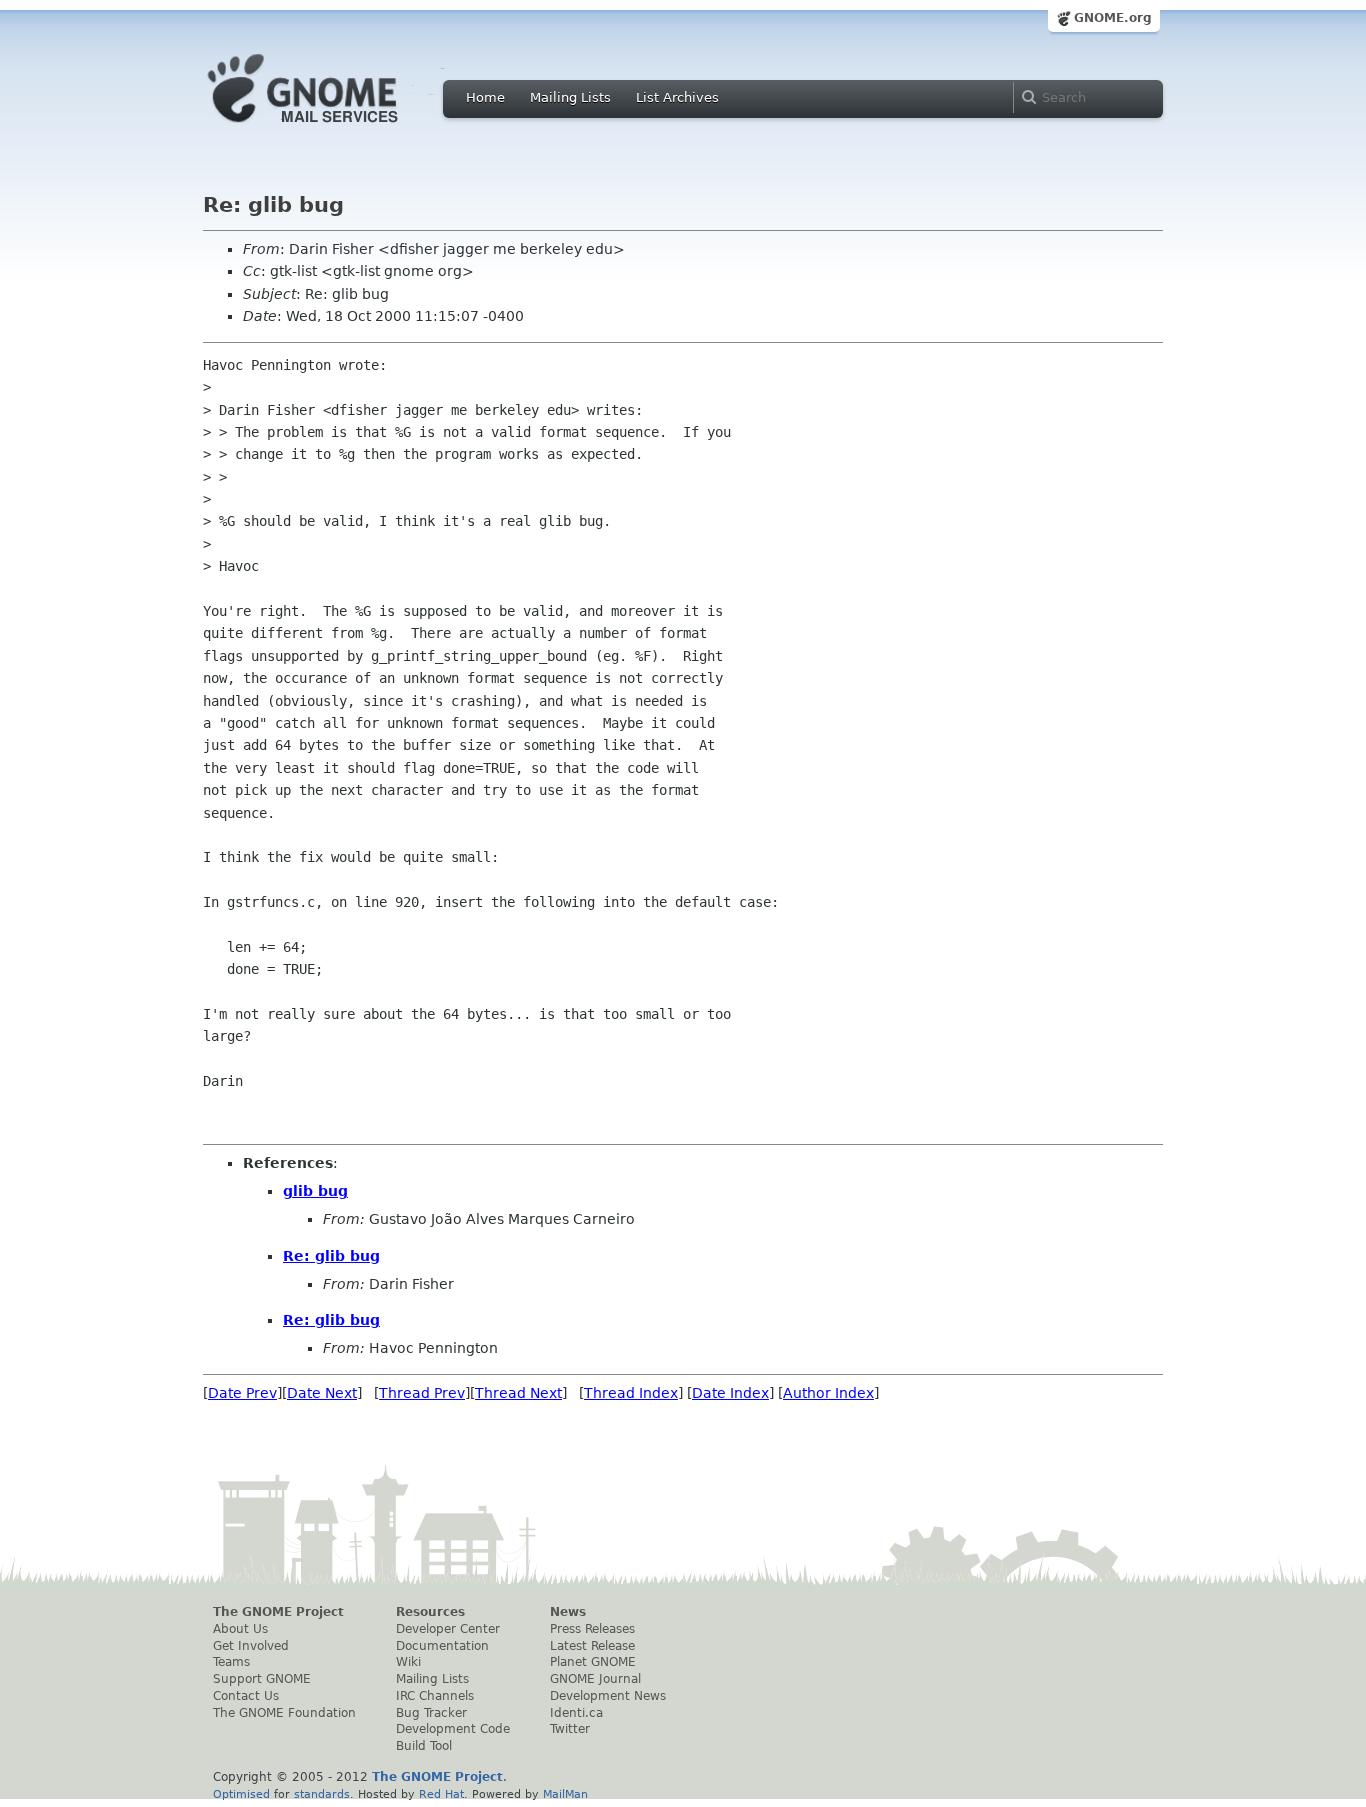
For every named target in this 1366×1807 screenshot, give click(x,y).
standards (322, 1794)
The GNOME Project (278, 1612)
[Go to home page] (333, 128)
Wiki (408, 1662)
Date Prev (242, 1393)
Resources (430, 1612)
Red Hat (441, 1794)
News (568, 1612)
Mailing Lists (570, 97)
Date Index (730, 1393)
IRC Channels (435, 1696)
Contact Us (246, 1696)
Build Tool (424, 1746)
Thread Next (518, 1393)
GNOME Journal (595, 1679)
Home (485, 97)
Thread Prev (422, 1393)
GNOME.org (1113, 18)
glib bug (315, 1191)
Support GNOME (262, 1679)
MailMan (565, 1794)
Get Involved (251, 1646)
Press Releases (592, 1629)
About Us (240, 1629)
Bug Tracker (431, 1713)
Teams (231, 1662)
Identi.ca (576, 1713)
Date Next (322, 1393)
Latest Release (592, 1646)
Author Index (828, 1393)
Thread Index (631, 1393)
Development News (608, 1696)
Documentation (442, 1646)
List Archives (677, 97)
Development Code (453, 1729)
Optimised (241, 1794)
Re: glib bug (331, 1256)
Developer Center (448, 1629)
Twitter (570, 1729)
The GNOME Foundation (284, 1713)
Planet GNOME (593, 1662)
